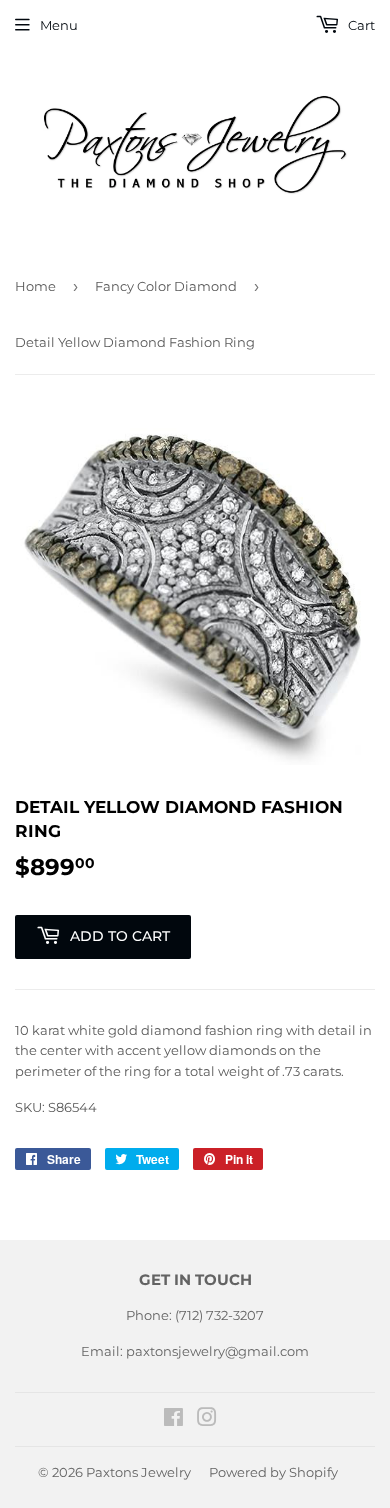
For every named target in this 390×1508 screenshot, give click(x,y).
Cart (360, 25)
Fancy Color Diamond (166, 286)
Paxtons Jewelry (138, 1472)
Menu (59, 25)
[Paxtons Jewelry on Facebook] (173, 1420)
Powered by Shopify (273, 1472)
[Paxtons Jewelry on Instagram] (207, 1420)
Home (35, 286)
